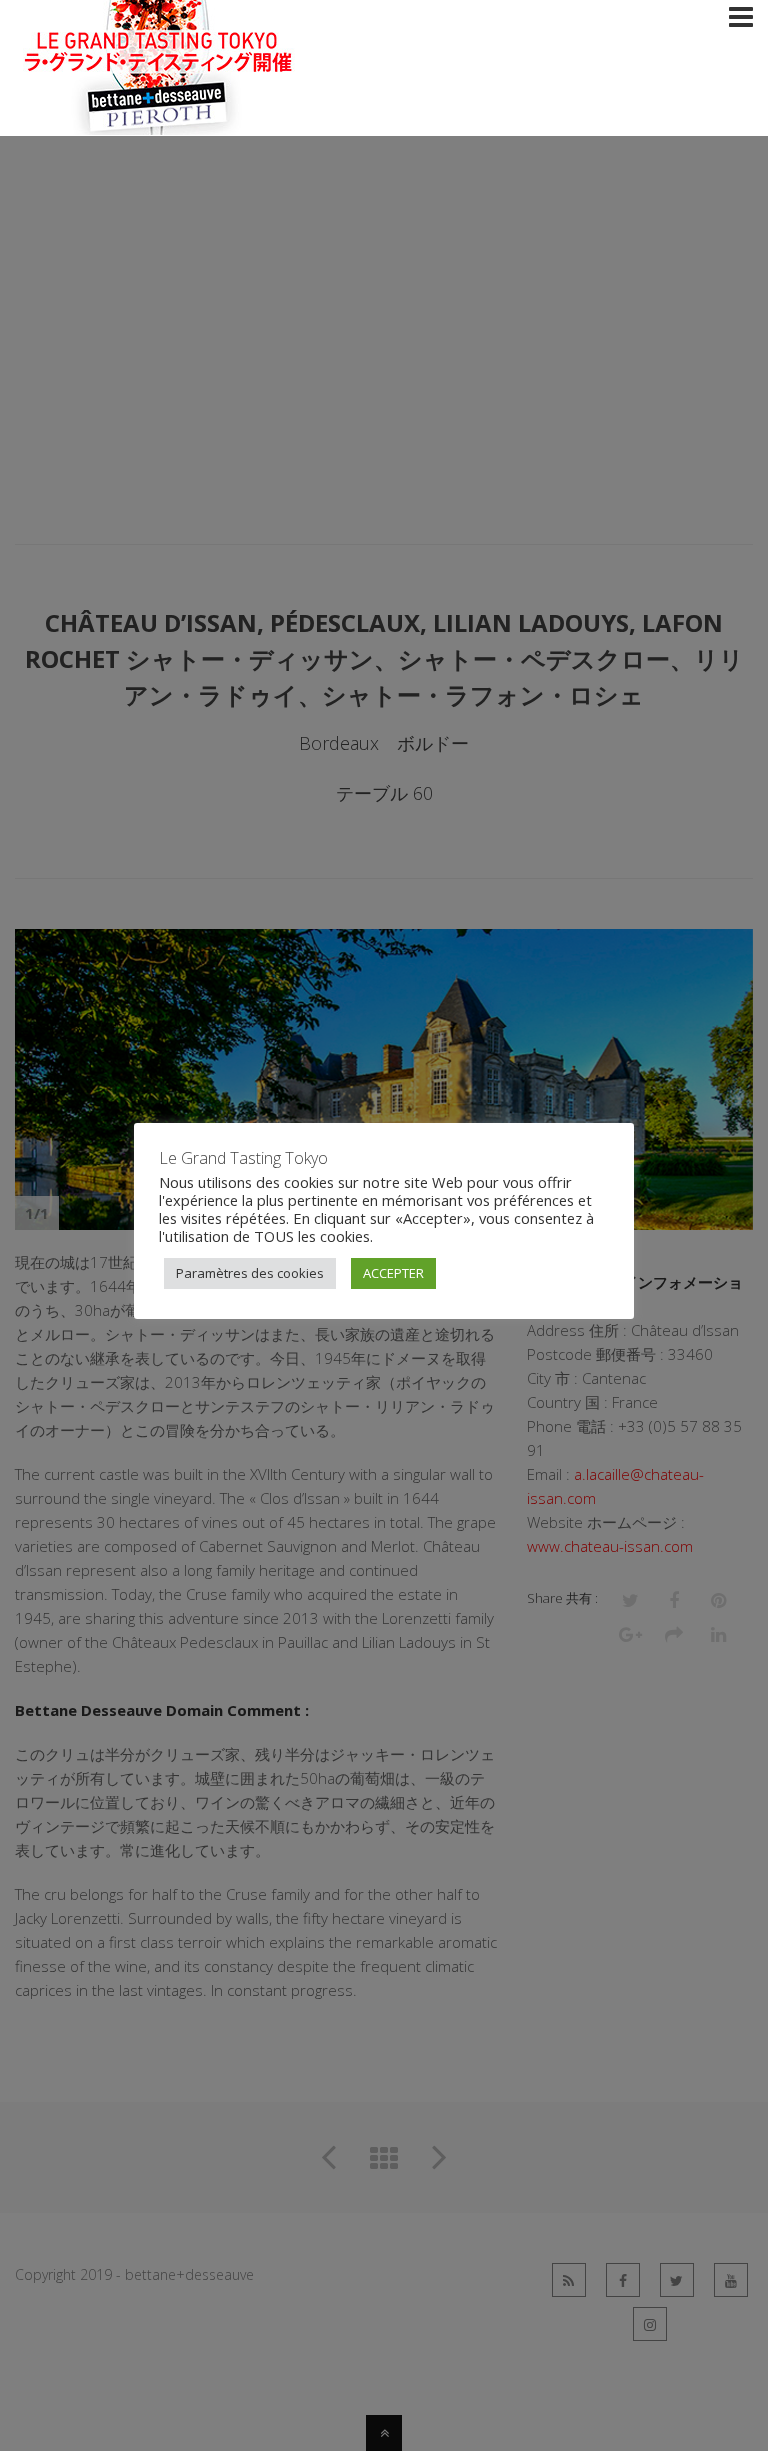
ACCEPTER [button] (393, 1273)
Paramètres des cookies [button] (250, 1273)
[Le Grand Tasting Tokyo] (201, 123)
